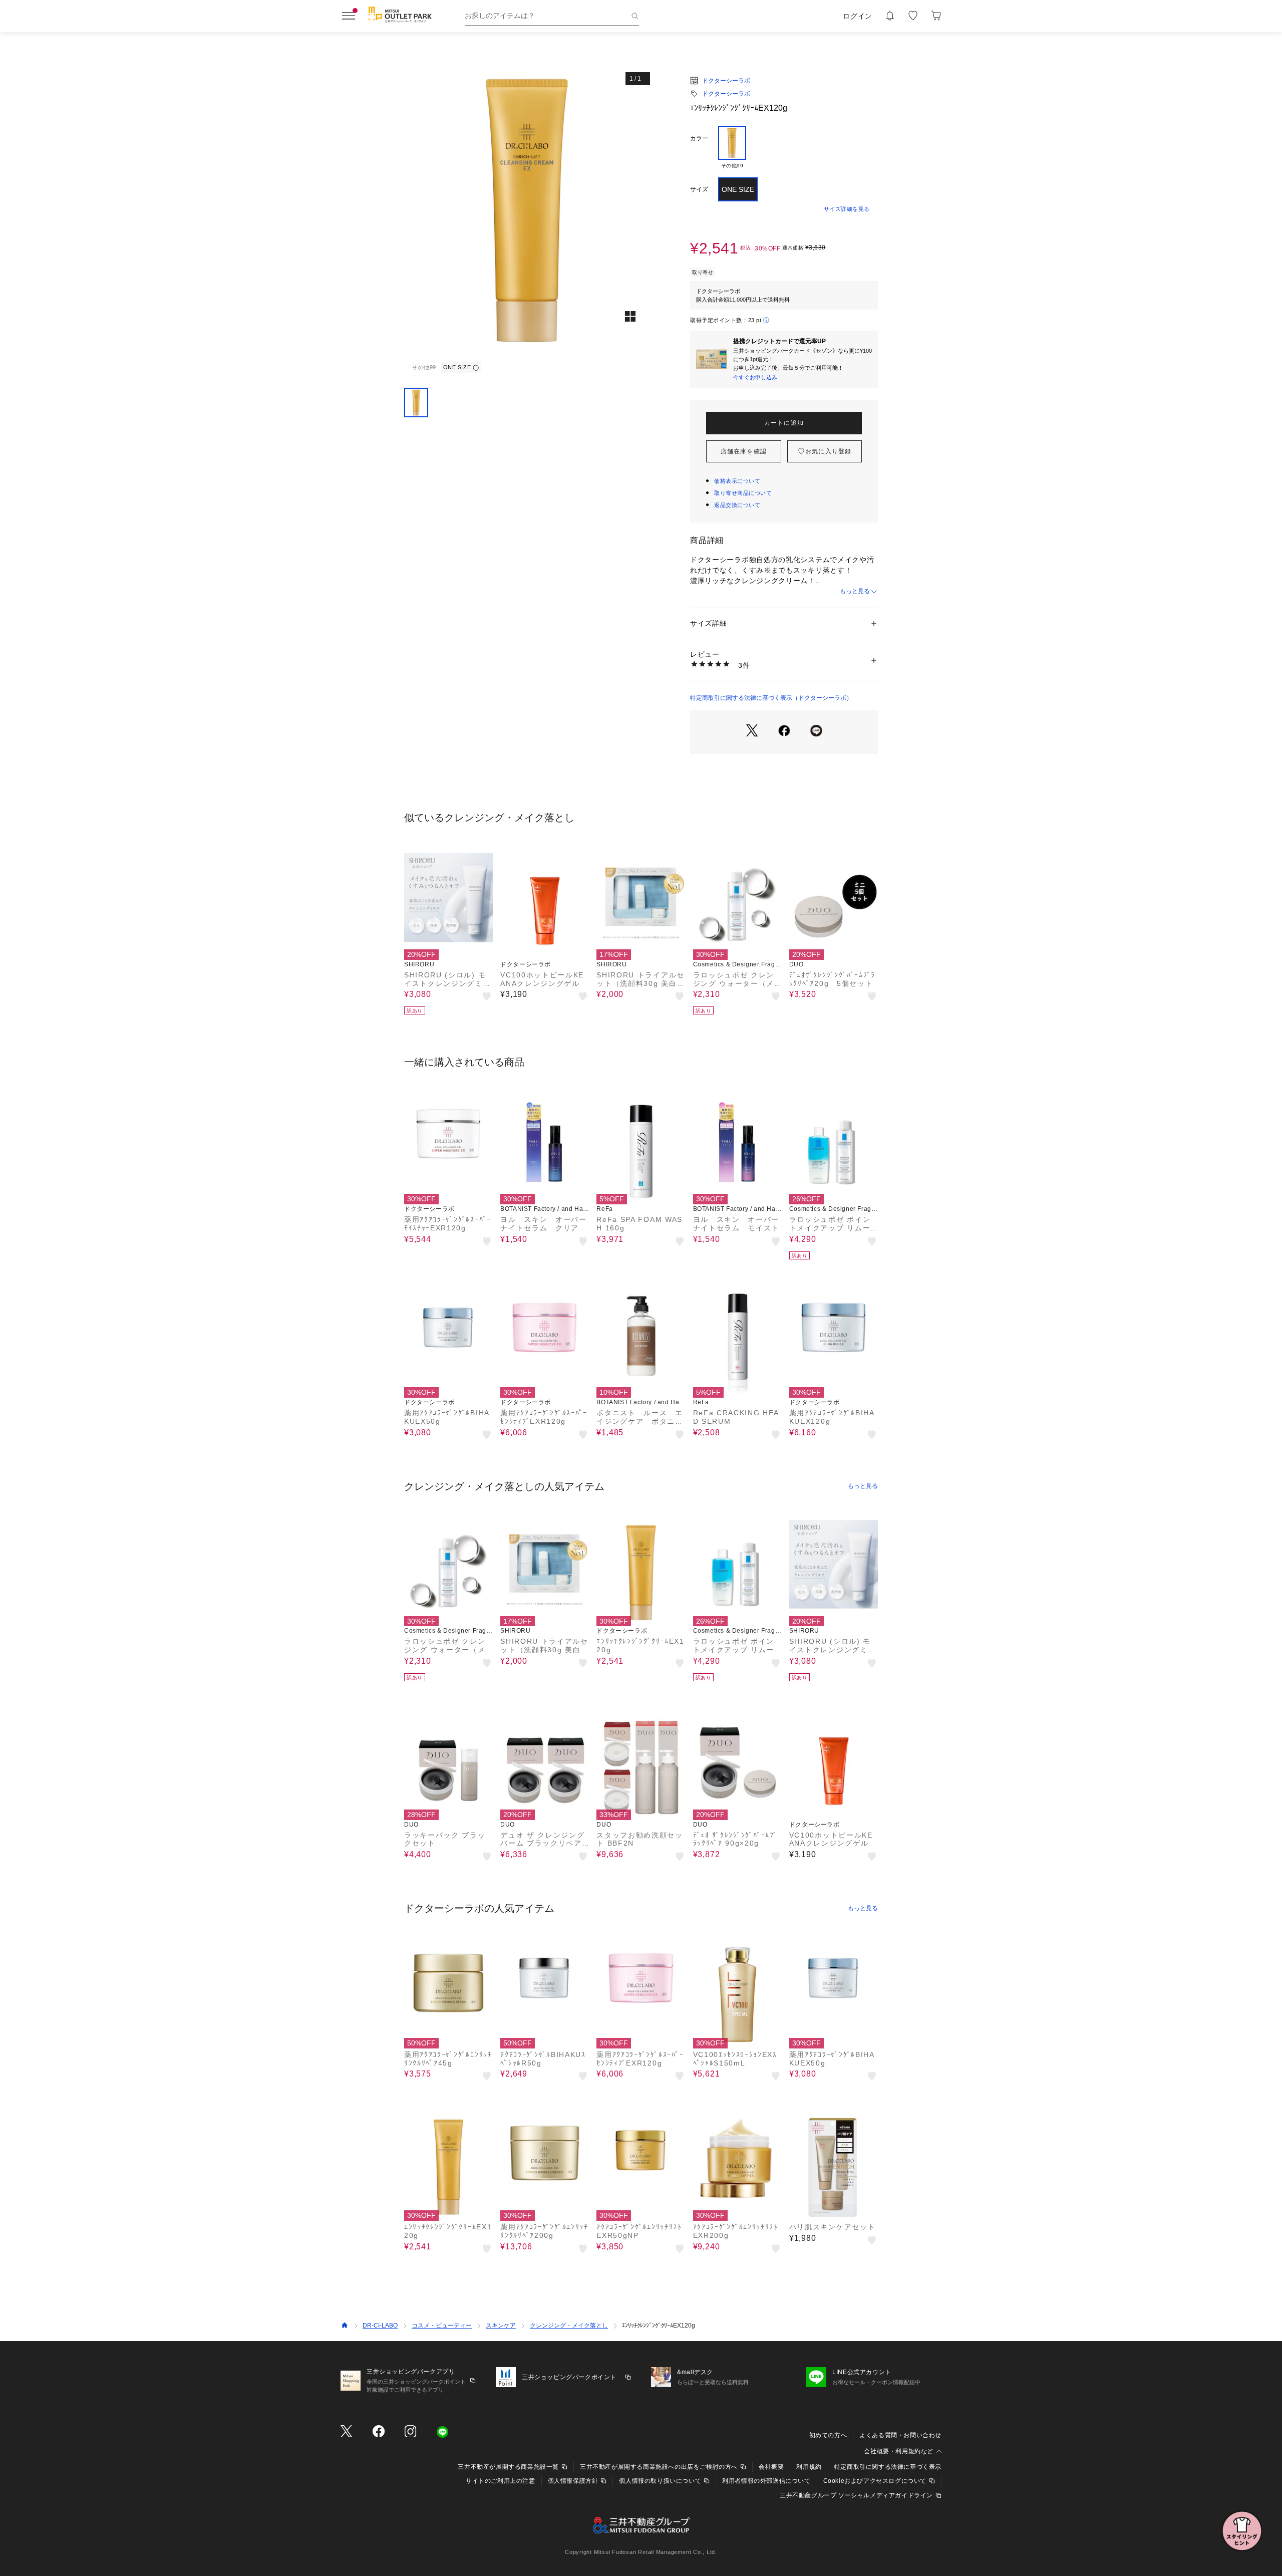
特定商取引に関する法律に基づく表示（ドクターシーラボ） (771, 698)
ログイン (858, 16)
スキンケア (501, 2326)
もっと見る (855, 591)
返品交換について (737, 505)
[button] (527, 212)
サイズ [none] (699, 189)
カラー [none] (699, 138)
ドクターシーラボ (726, 81)
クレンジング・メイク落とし (569, 2326)
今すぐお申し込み (755, 377)
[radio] (732, 148)
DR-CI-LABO (380, 2326)
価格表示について (737, 481)
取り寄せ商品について (743, 493)
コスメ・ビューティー (442, 2326)
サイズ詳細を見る (847, 209)
